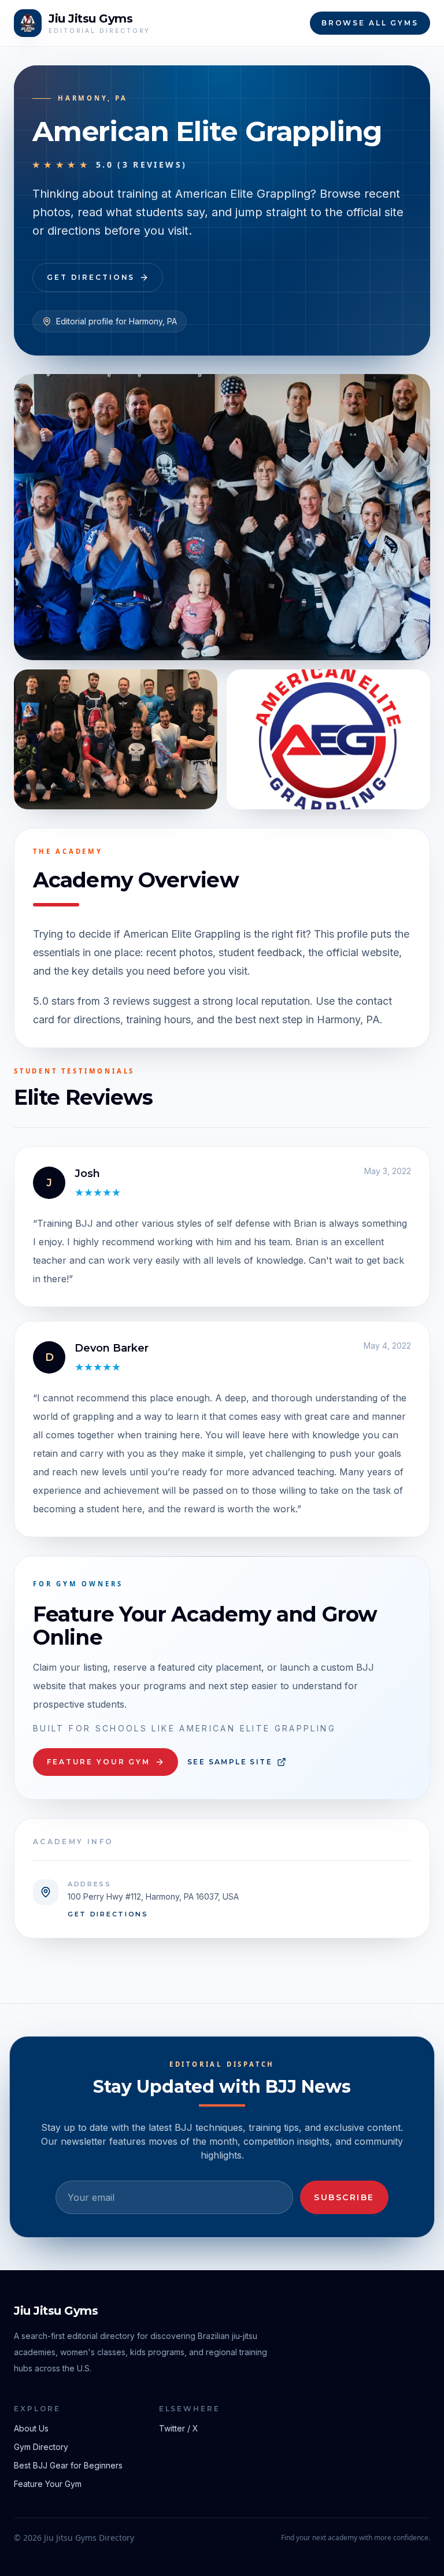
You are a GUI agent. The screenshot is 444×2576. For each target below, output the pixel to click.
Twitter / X (179, 2428)
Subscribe (344, 2197)
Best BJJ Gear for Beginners (68, 2465)
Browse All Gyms (370, 23)
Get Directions (91, 277)
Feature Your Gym (99, 1762)
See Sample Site (230, 1762)
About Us (31, 2428)
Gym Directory (41, 2447)
